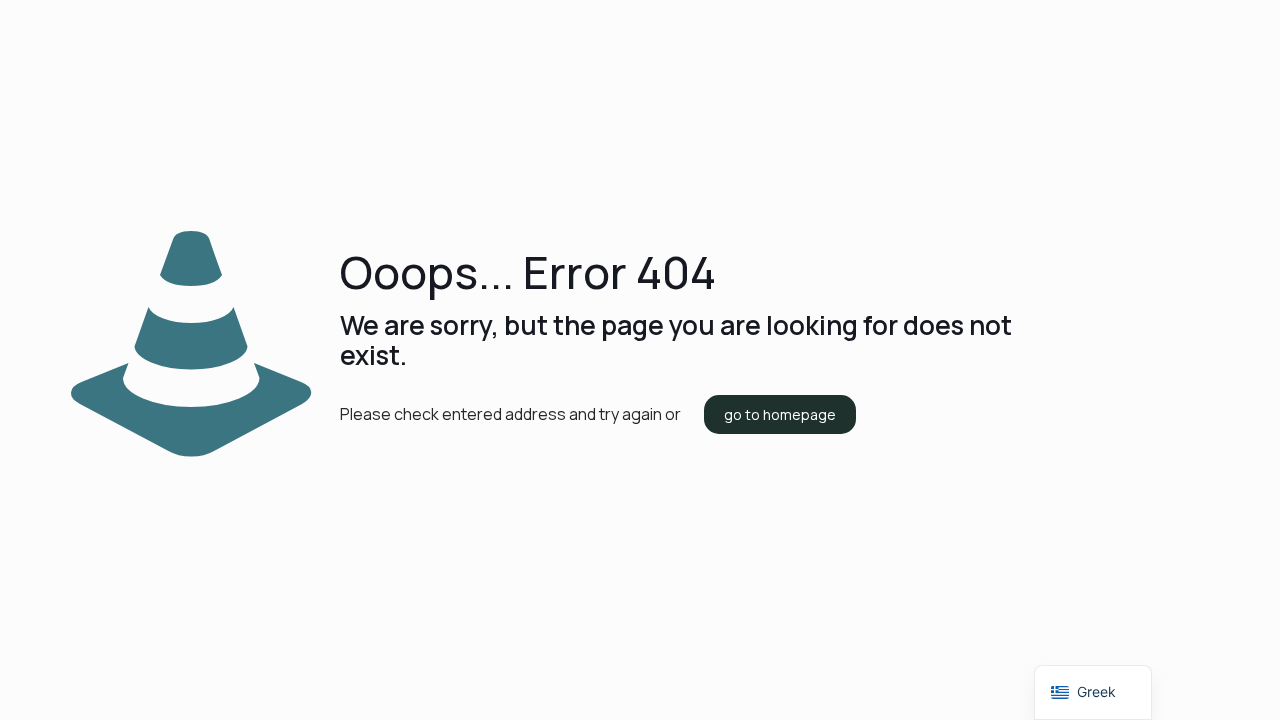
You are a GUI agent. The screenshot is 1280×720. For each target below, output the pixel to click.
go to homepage (780, 414)
